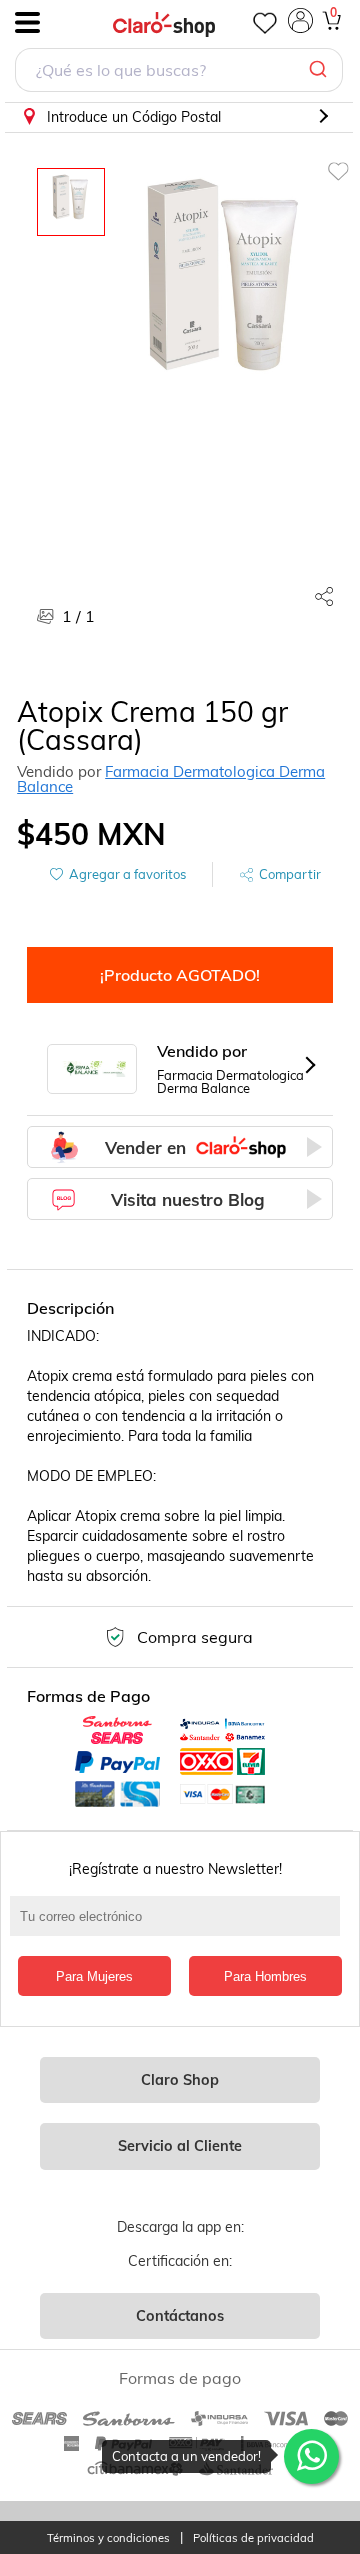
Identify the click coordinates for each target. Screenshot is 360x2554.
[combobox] (179, 72)
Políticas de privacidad (253, 2538)
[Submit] (320, 70)
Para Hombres (265, 1976)
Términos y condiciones (108, 2538)
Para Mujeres (94, 1976)
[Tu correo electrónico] (180, 1926)
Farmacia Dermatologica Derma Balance (171, 779)
